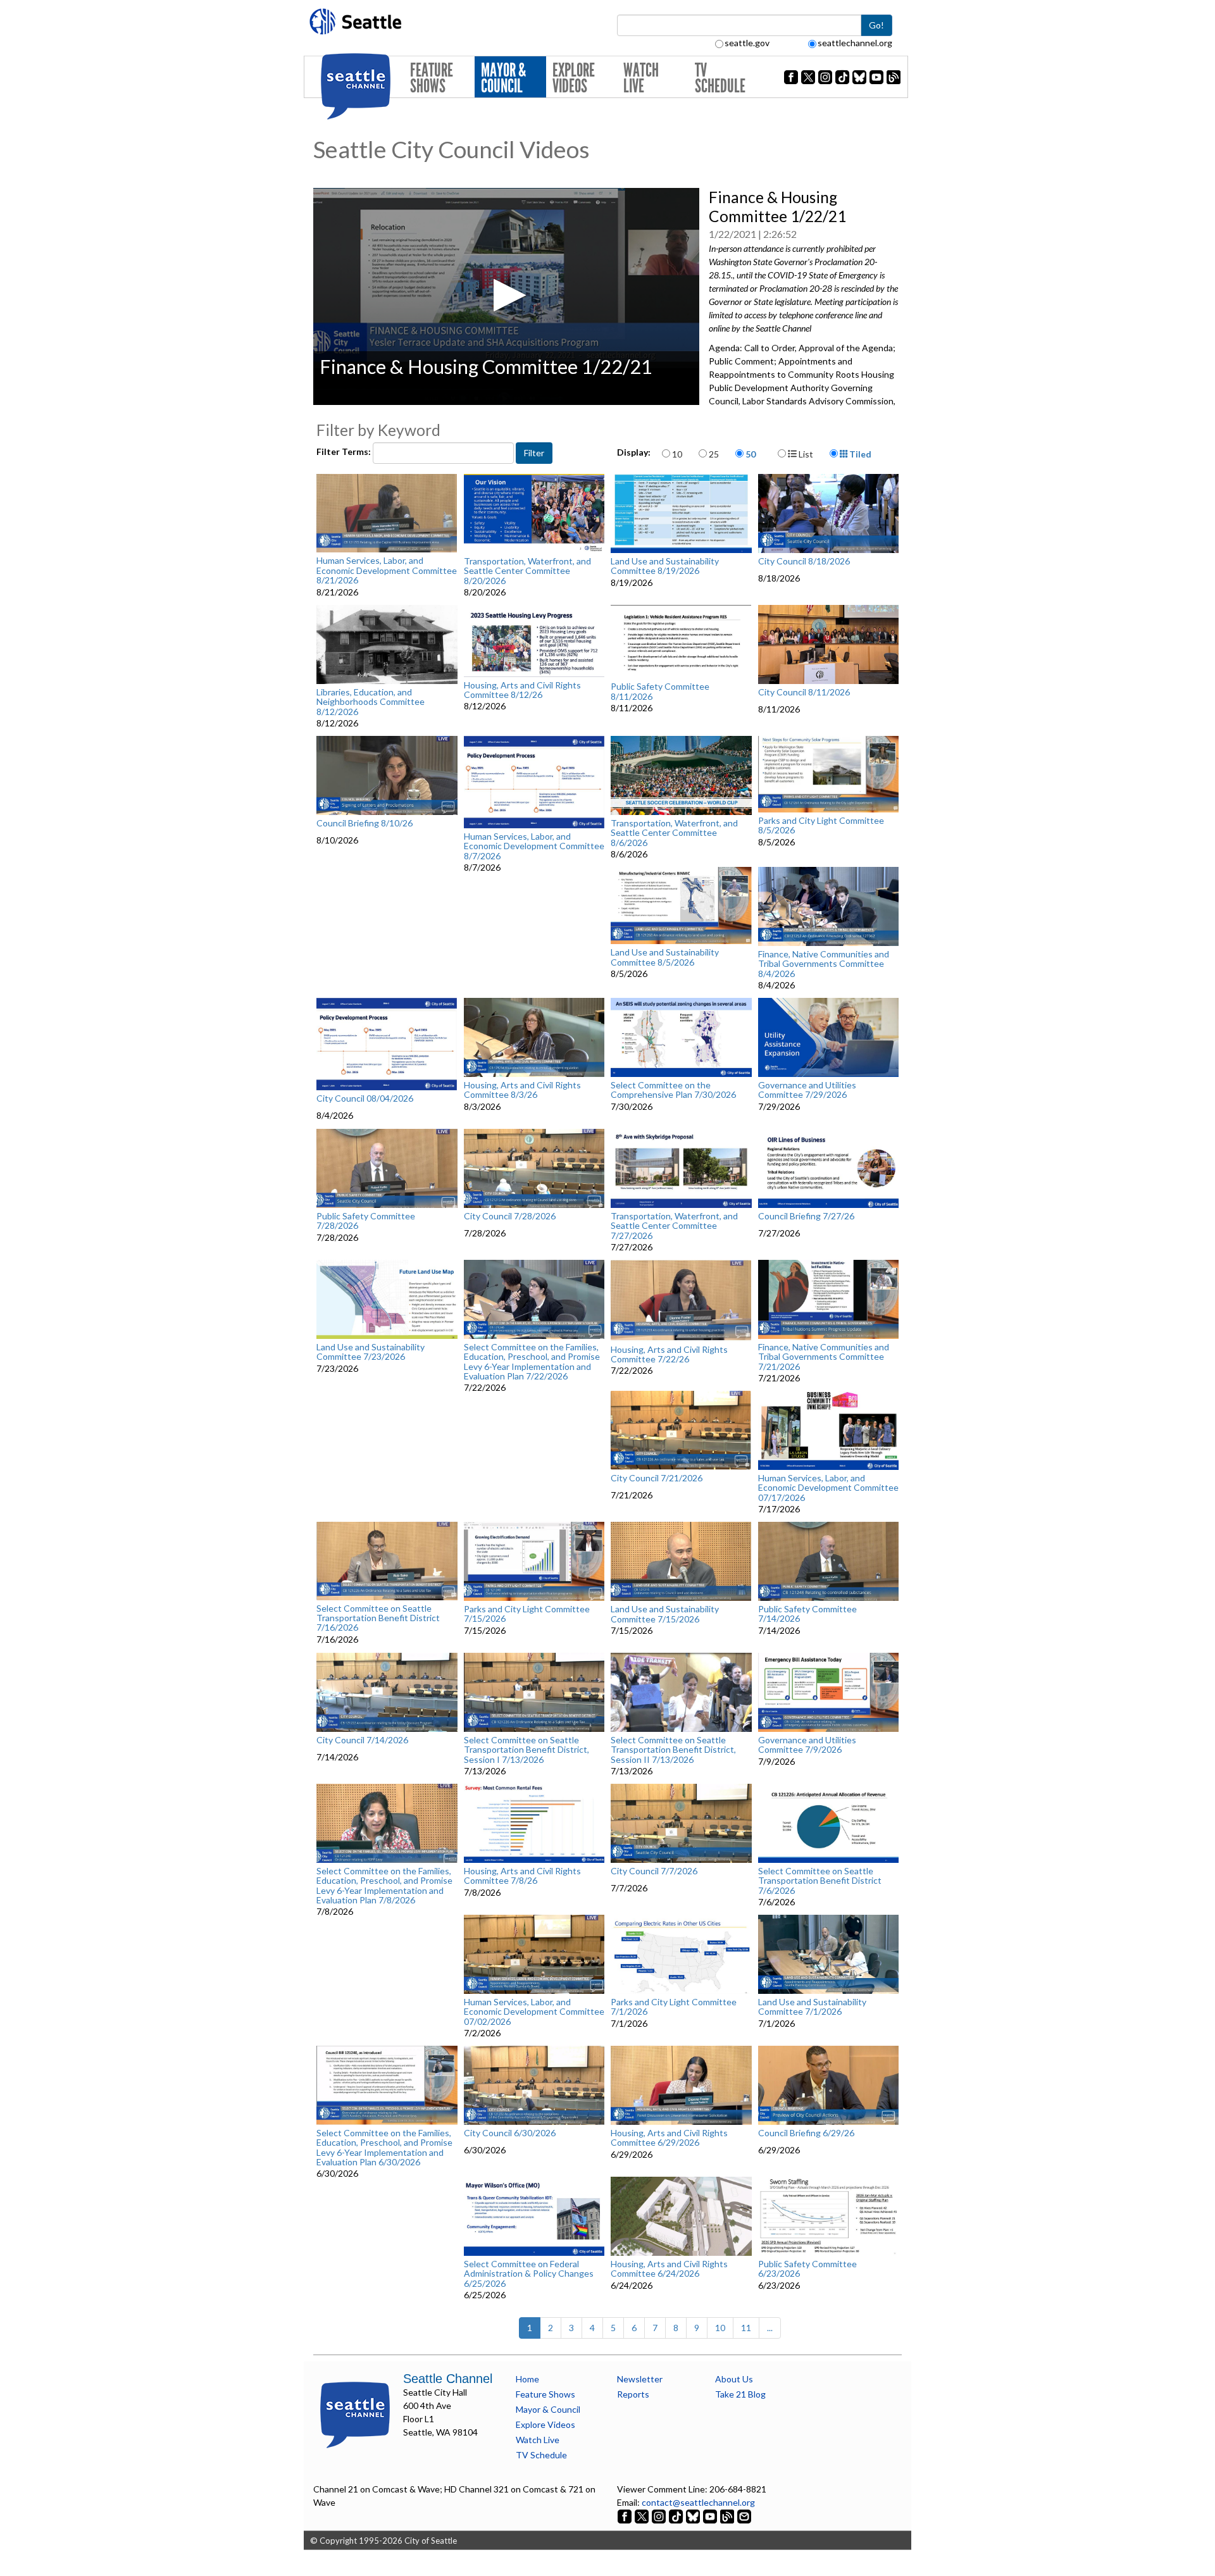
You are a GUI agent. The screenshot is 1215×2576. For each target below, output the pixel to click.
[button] (506, 295)
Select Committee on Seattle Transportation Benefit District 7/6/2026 (820, 1881)
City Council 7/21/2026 (657, 1478)
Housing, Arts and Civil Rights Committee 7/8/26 (522, 1876)
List (805, 454)
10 (677, 454)
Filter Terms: (345, 451)
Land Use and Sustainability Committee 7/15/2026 (665, 1614)
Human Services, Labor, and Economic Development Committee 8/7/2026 (534, 846)
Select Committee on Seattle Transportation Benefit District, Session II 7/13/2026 (673, 1750)
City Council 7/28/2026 (510, 1216)
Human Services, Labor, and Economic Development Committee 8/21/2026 (387, 570)
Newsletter (640, 2379)
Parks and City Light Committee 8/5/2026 (821, 825)
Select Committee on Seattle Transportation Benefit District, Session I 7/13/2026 (526, 1750)
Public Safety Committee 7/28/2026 (366, 1221)
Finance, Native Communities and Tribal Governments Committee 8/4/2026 (824, 964)
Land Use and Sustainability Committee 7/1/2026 (812, 2007)
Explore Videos (574, 78)
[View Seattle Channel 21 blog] (728, 2516)
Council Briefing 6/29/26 (806, 2133)
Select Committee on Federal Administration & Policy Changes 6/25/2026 (529, 2274)
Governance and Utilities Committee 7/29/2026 (807, 1090)
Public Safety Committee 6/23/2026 (807, 2269)
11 (746, 2328)
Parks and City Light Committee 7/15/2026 (527, 1614)
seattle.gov (747, 43)
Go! (876, 25)
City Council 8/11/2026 (804, 692)
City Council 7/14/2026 (362, 1740)
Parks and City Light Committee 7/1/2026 (674, 2007)
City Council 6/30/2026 (510, 2133)
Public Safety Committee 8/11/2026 (660, 691)
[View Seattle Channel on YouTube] (711, 2516)
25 (714, 454)
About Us (734, 2379)
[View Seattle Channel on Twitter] (643, 2516)
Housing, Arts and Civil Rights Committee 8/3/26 (522, 1090)
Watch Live (641, 78)
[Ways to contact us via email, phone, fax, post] (744, 2516)
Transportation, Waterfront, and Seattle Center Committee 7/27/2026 (674, 1226)
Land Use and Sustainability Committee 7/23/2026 (371, 1352)
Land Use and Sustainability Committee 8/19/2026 (665, 566)
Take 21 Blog (740, 2394)
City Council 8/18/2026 (804, 561)
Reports (633, 2394)
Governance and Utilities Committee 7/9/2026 (807, 1745)
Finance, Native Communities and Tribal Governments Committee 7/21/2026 (824, 1357)
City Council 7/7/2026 (654, 1871)
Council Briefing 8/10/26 (364, 823)
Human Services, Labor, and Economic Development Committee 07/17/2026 (828, 1488)
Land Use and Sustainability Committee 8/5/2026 (665, 957)
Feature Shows (432, 78)
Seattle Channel (448, 2379)
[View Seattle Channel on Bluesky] (693, 2516)
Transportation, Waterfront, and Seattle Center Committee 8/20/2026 (527, 571)
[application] (506, 296)
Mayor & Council (503, 78)
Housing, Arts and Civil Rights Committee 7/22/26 (669, 1354)
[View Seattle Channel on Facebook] (626, 2516)
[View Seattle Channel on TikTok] (676, 2516)
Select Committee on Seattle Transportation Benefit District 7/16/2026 (378, 1618)
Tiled (859, 454)
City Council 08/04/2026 (365, 1098)
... (770, 2328)
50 (751, 454)
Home (527, 2379)
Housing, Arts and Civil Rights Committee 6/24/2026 (669, 2269)
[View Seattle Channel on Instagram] (660, 2516)
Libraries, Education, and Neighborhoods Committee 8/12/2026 (371, 702)
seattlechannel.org (855, 43)
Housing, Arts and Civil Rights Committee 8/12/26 (522, 690)
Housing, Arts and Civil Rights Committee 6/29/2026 (669, 2138)
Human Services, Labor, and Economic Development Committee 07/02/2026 (534, 2012)
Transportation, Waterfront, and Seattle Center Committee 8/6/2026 (674, 833)
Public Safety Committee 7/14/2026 (807, 1614)
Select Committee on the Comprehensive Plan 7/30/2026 (673, 1090)
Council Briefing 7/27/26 (806, 1216)
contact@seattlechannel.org (698, 2502)
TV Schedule (720, 78)
